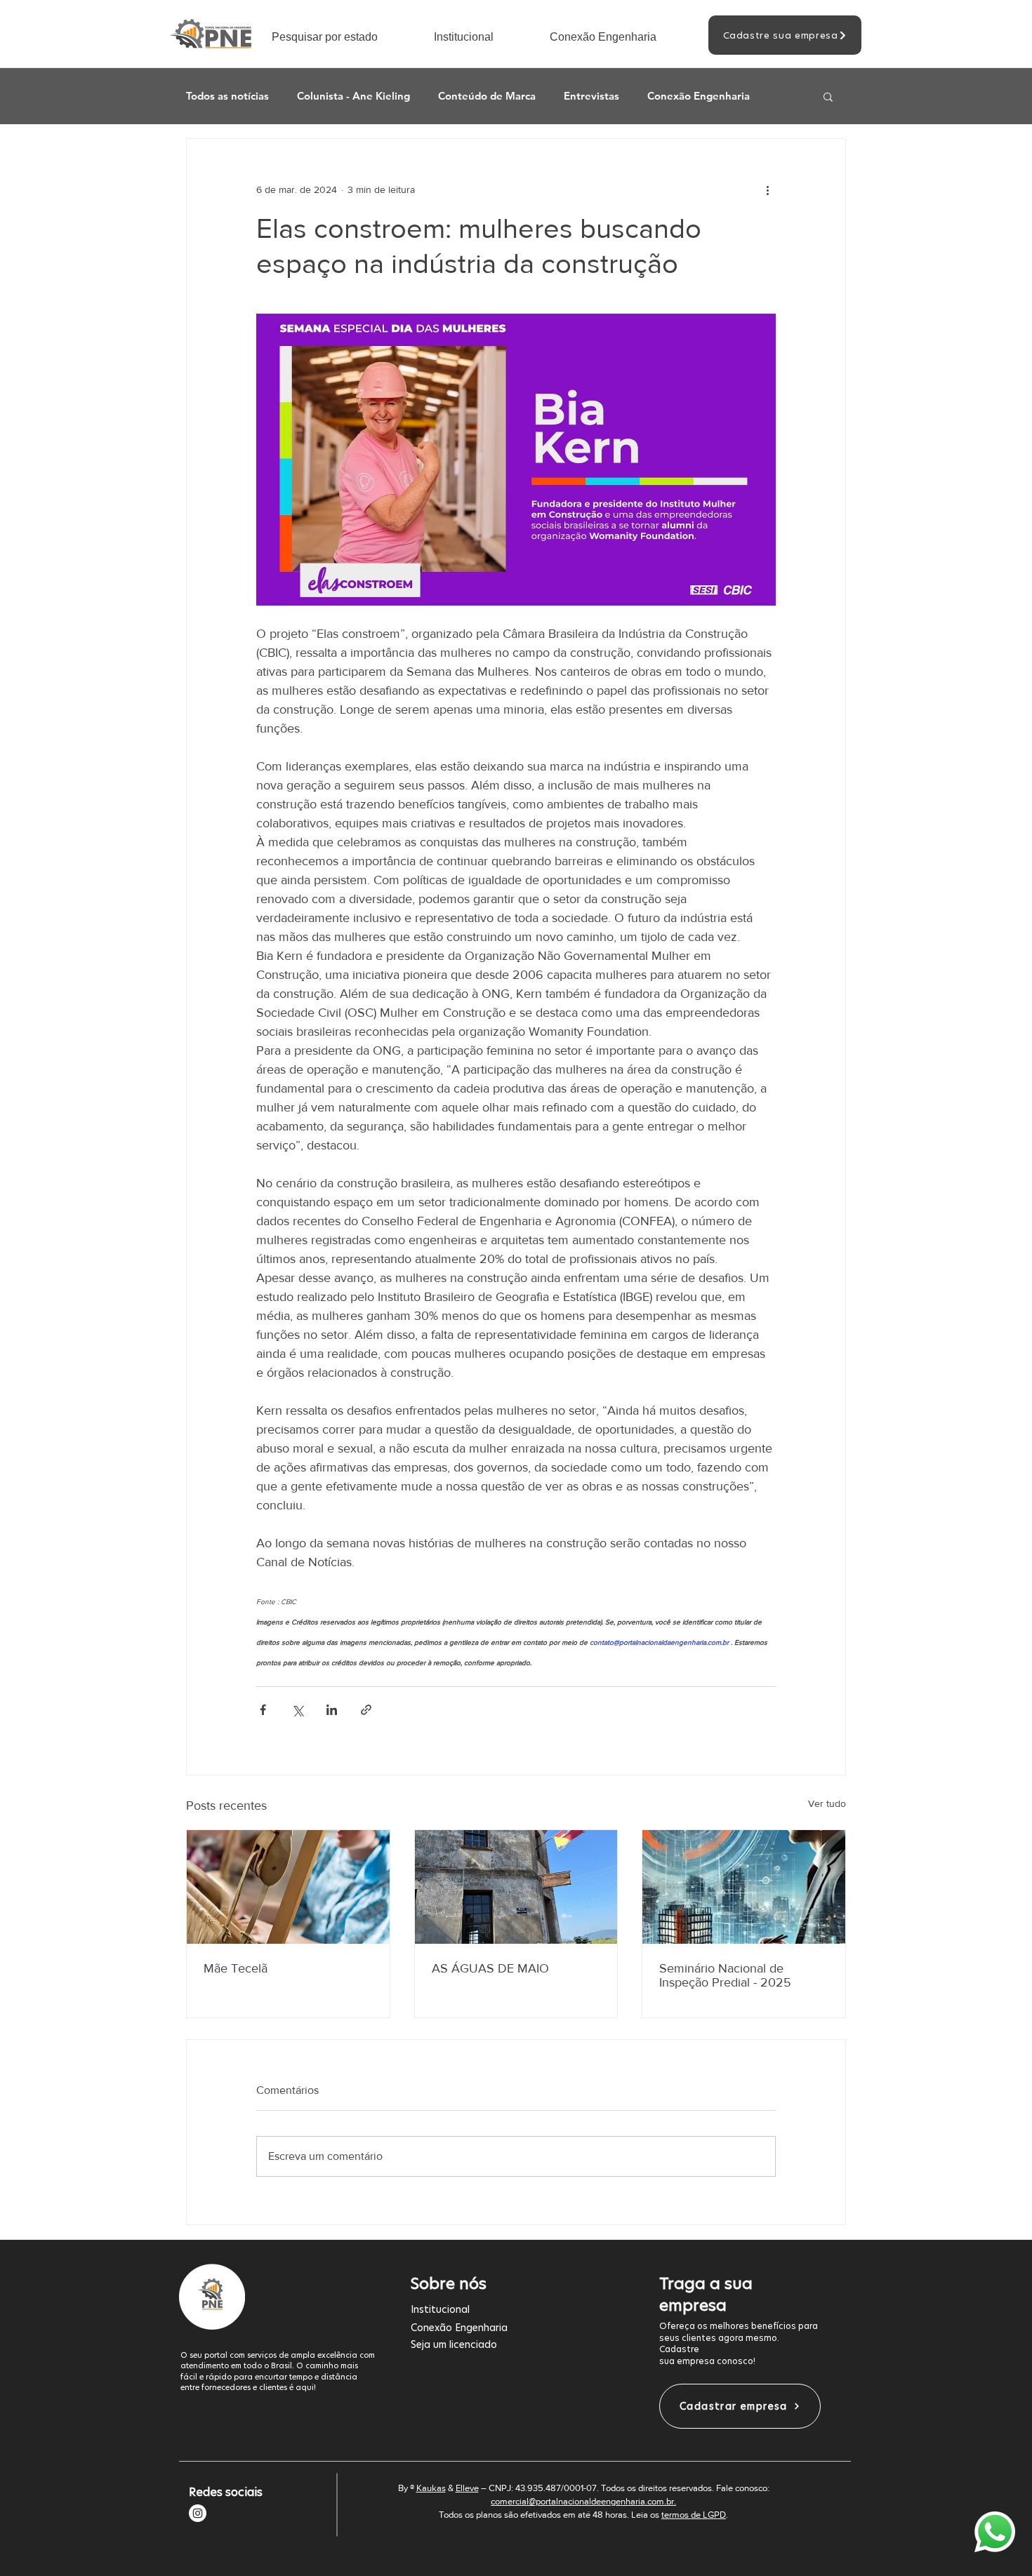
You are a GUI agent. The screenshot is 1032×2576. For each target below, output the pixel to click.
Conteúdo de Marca (487, 96)
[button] (342, 37)
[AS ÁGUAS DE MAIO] (516, 1887)
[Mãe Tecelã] (288, 1887)
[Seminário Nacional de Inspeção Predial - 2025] (744, 1887)
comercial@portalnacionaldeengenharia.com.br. (583, 2501)
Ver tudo (827, 1803)
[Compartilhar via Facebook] (263, 1710)
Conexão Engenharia (699, 96)
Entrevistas (591, 96)
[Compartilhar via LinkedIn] (332, 1710)
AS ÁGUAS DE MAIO (490, 1968)
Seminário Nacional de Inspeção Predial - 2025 (725, 1975)
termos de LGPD (694, 2515)
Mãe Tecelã (236, 1968)
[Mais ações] (767, 189)
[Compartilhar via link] (366, 1710)
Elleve (467, 2488)
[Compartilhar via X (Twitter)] (297, 1710)
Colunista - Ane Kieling (353, 96)
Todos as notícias (227, 96)
